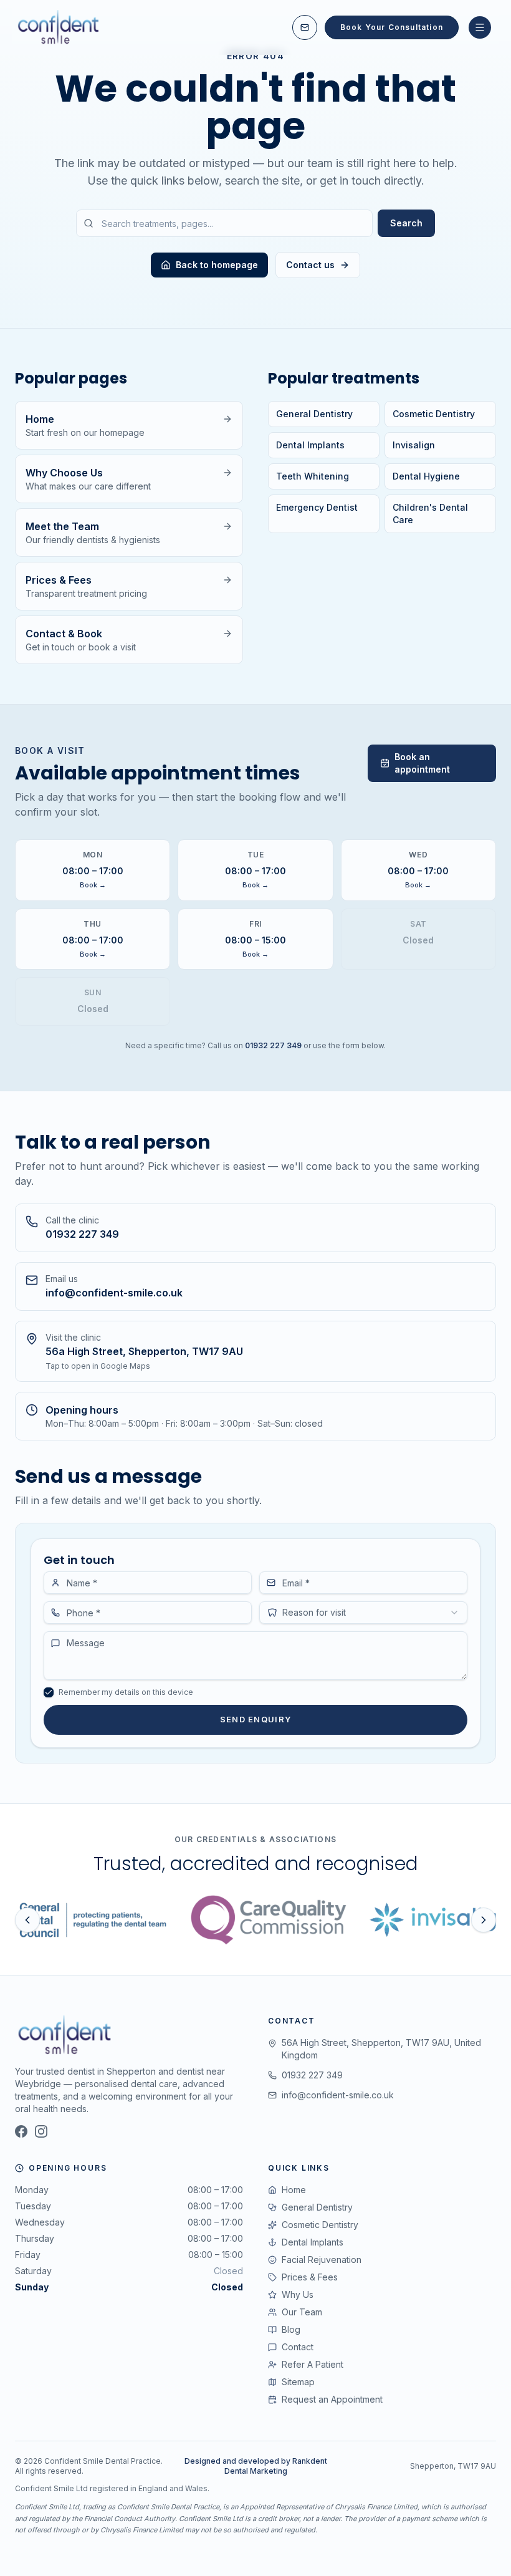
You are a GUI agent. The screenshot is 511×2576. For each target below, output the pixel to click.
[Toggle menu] (480, 27)
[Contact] (305, 27)
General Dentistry (314, 414)
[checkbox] (49, 1692)
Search (406, 223)
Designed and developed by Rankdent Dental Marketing (256, 2466)
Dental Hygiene (426, 476)
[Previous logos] (27, 1920)
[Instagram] (41, 2131)
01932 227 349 (273, 1045)
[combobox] (363, 1613)
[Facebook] (21, 2131)
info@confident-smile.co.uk (338, 2095)
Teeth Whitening (313, 476)
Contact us (310, 265)
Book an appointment (422, 763)
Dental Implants (310, 445)
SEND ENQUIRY (256, 1719)
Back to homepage (217, 265)
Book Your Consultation (392, 27)
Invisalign (414, 445)
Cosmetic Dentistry (434, 414)
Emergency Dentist (317, 507)
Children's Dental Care (430, 514)
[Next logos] (484, 1920)
